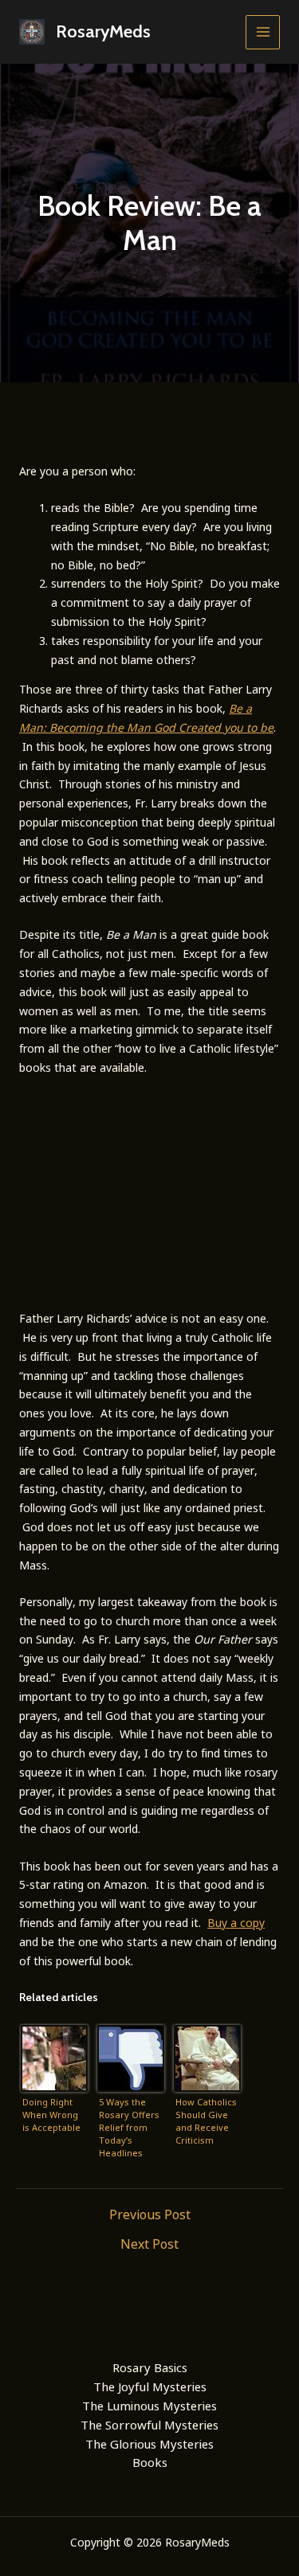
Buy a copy (236, 1923)
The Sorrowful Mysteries (149, 2425)
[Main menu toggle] (263, 32)
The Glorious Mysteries (149, 2444)
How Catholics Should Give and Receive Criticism (206, 2121)
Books (150, 2462)
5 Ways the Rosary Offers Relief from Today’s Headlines (129, 2127)
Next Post (149, 2244)
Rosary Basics (150, 2367)
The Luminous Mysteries (149, 2406)
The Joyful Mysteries (150, 2386)
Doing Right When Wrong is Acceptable (51, 2115)
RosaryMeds (103, 31)
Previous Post (150, 2214)
